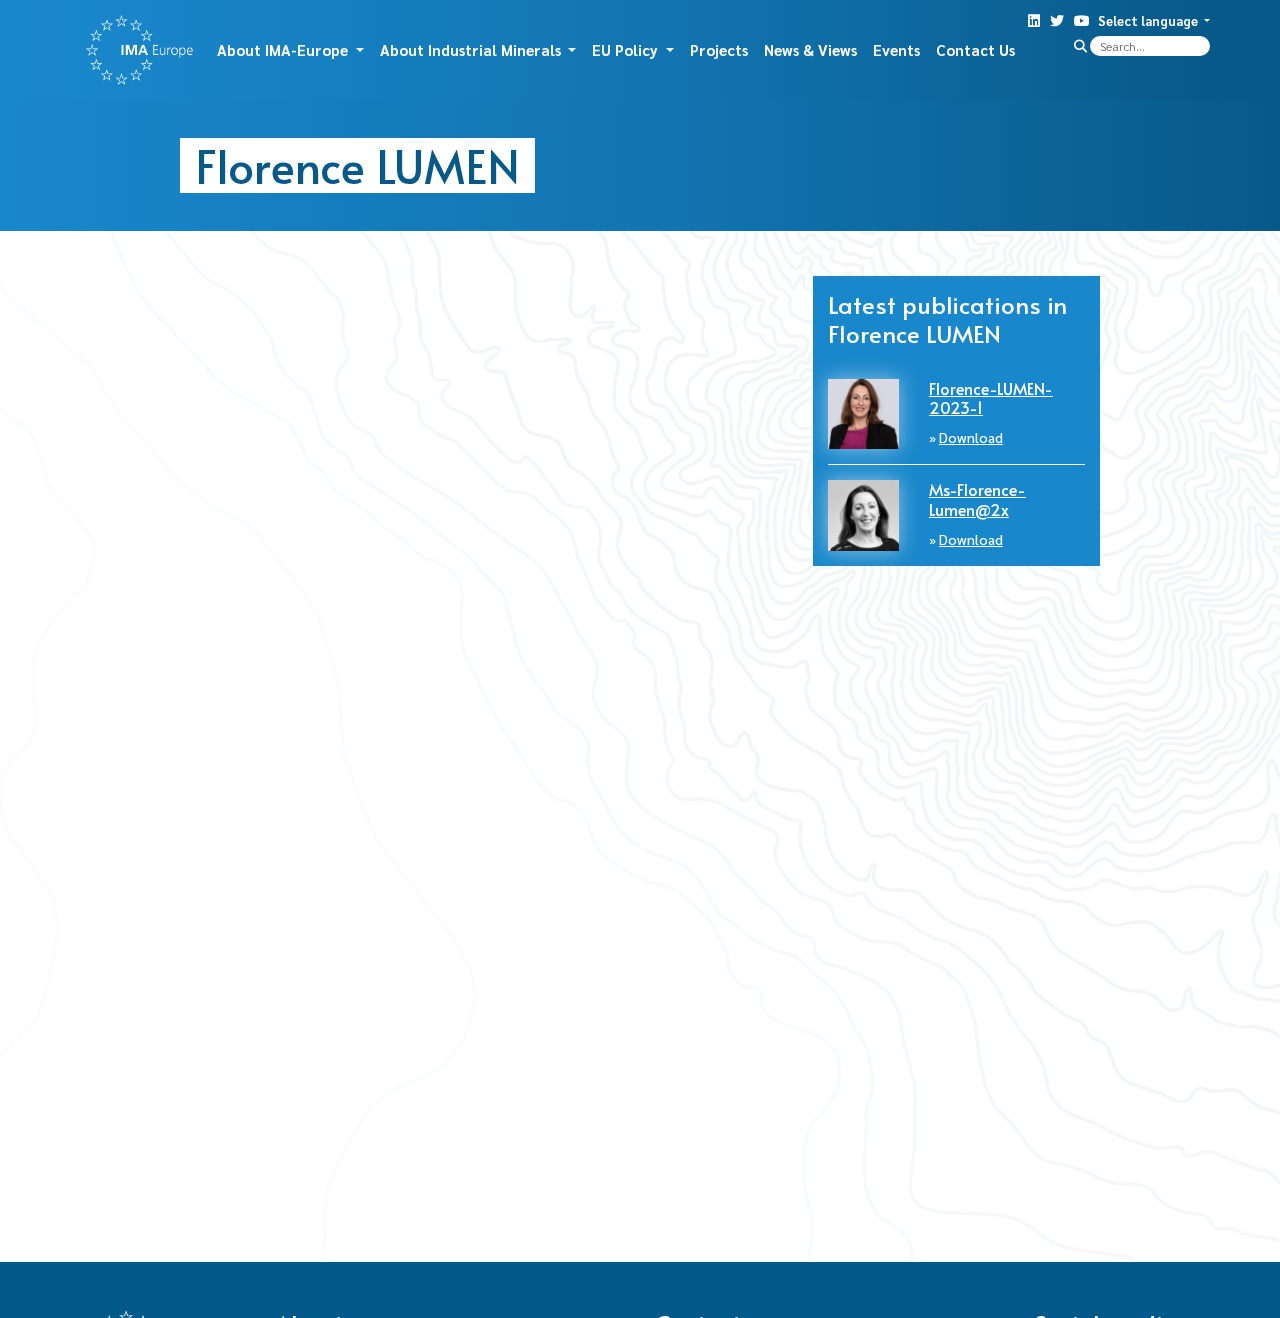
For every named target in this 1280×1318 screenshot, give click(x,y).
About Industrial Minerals (472, 49)
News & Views (810, 49)
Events (896, 49)
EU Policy (627, 49)
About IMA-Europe (284, 49)
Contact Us (975, 49)
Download (971, 437)
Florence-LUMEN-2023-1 (991, 397)
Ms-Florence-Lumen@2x (977, 498)
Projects (719, 49)
